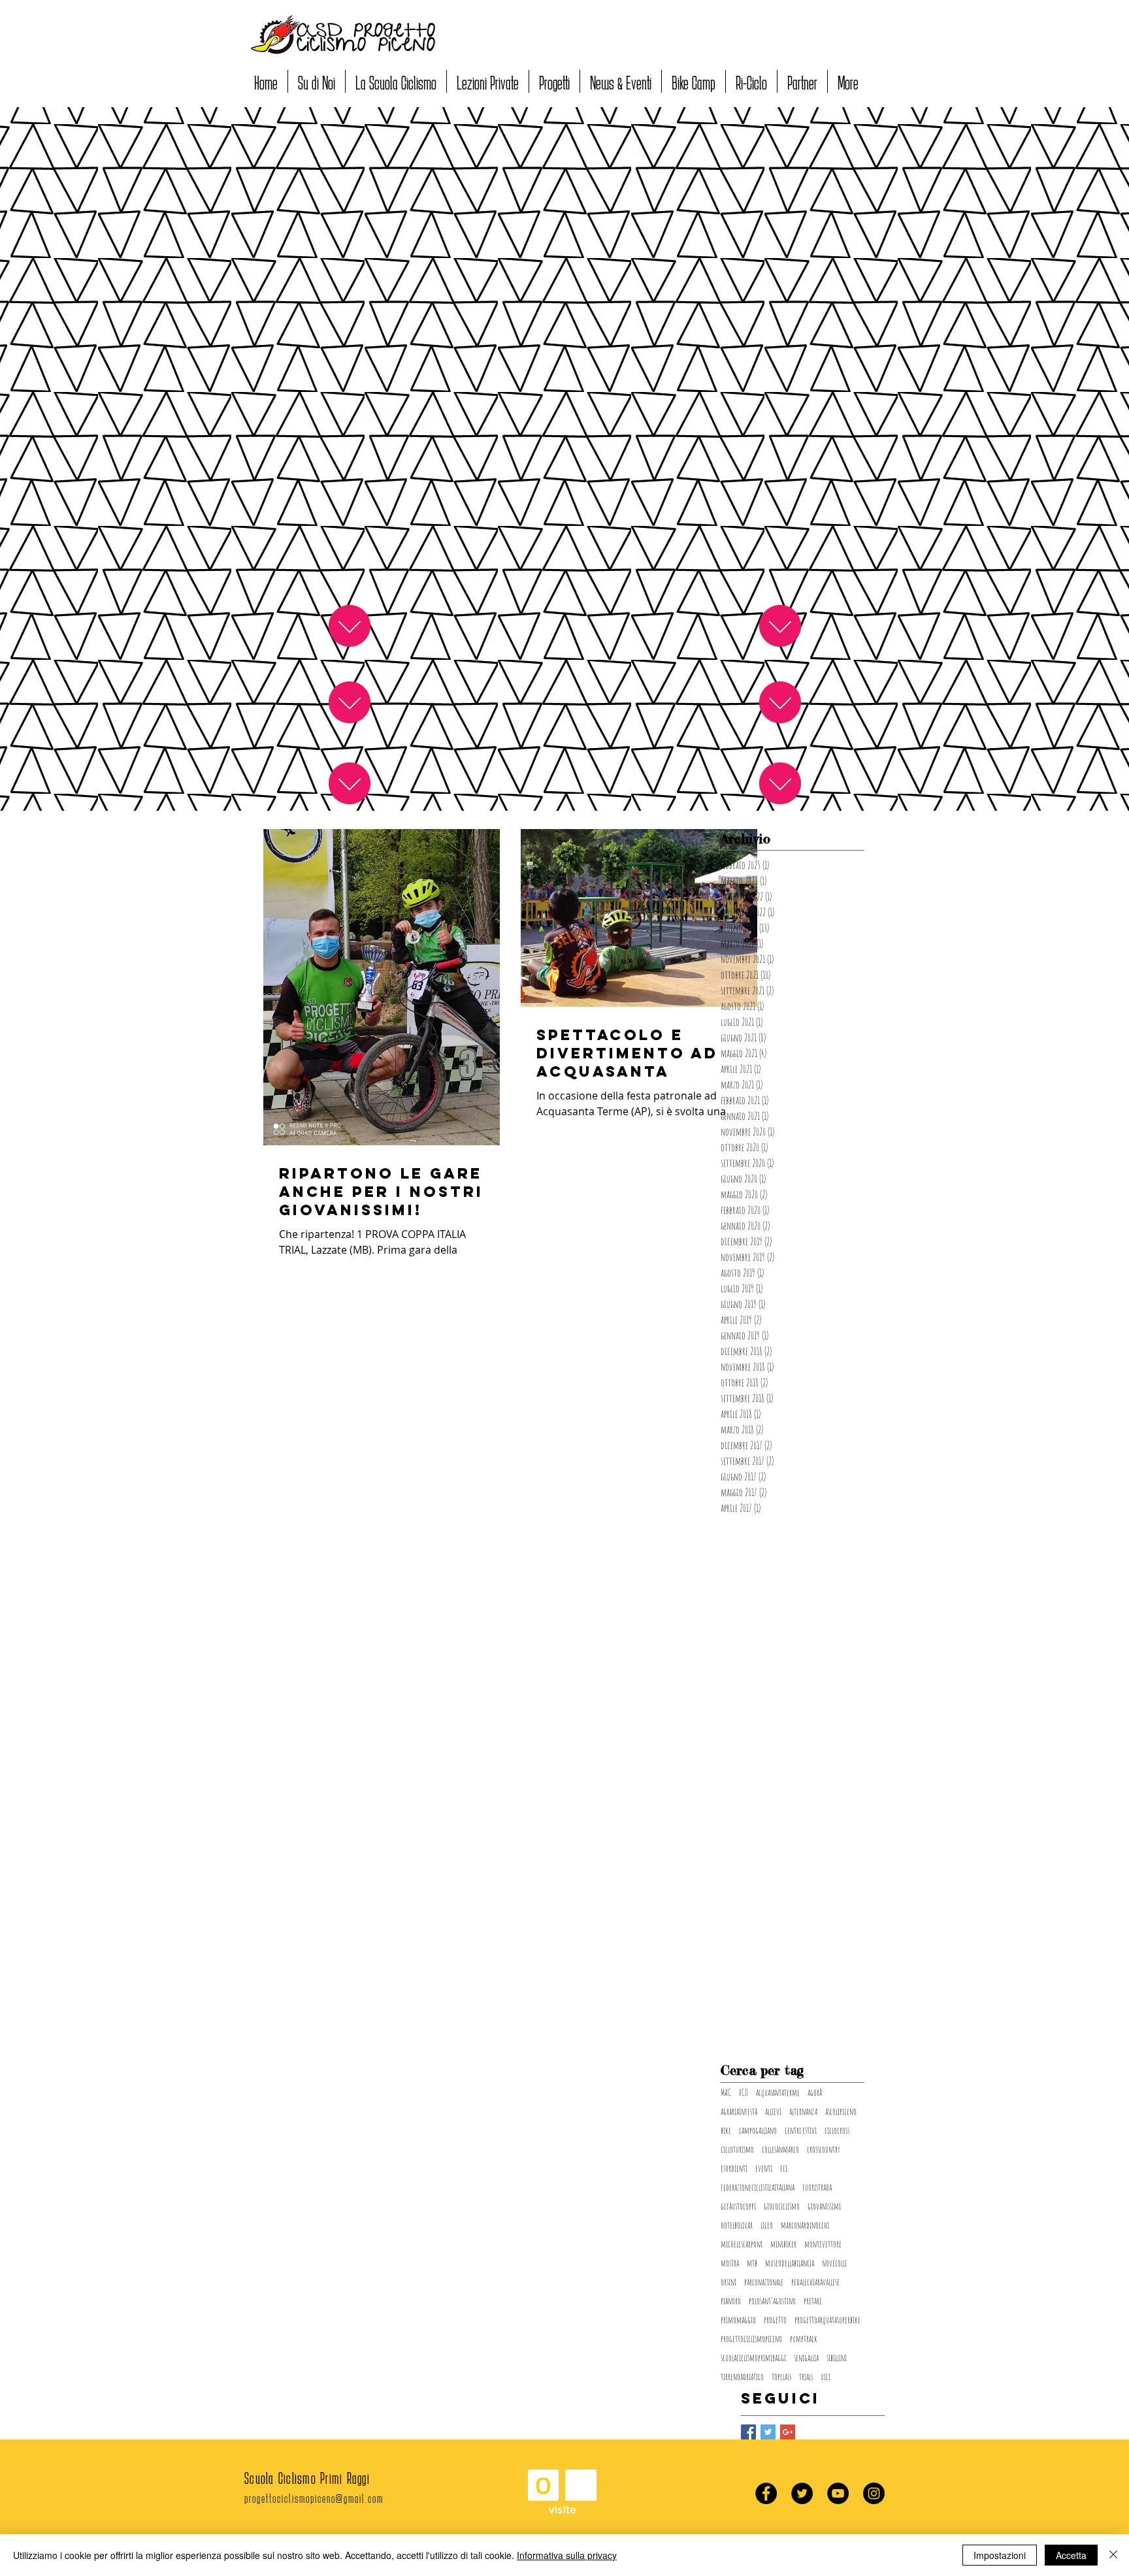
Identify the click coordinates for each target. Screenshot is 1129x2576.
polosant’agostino (772, 2301)
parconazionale (764, 2282)
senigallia (806, 2357)
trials (806, 2376)
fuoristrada (817, 2187)
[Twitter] (802, 2493)
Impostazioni (1000, 2555)
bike (726, 2130)
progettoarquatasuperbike (827, 2320)
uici (826, 2376)
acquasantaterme (778, 2092)
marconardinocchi (805, 2225)
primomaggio (738, 2320)
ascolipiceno (841, 2111)
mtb (752, 2263)
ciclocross (837, 2130)
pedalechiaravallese (815, 2282)
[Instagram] (874, 2493)
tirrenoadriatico (742, 2376)
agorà (815, 2092)
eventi (764, 2168)
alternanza (803, 2111)
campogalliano (758, 2130)
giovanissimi (824, 2206)
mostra (730, 2263)
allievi (773, 2111)
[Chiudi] (1113, 2555)
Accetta (1071, 2555)
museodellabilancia (790, 2263)
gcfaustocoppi (738, 2206)
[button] (317, 81)
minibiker (783, 2244)
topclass (781, 2376)
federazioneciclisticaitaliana (758, 2187)
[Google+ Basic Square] (788, 2432)
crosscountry (824, 2149)
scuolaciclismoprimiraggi (753, 2357)
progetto (775, 2320)
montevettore (823, 2244)
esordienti (734, 2168)
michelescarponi (742, 2244)
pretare (813, 2301)
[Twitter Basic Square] (768, 2432)
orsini (728, 2282)
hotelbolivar (737, 2225)
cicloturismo (737, 2149)
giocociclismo (782, 2206)
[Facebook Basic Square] (748, 2432)
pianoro (731, 2301)
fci (784, 2168)
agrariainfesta (739, 2111)
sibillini (837, 2357)
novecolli (834, 2263)
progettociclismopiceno (751, 2339)
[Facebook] (766, 2493)
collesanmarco (780, 2149)
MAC (726, 2092)
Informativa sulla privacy (567, 2555)
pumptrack (804, 2339)
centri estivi (801, 2130)
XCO (744, 2092)
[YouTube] (838, 2493)
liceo (767, 2225)
